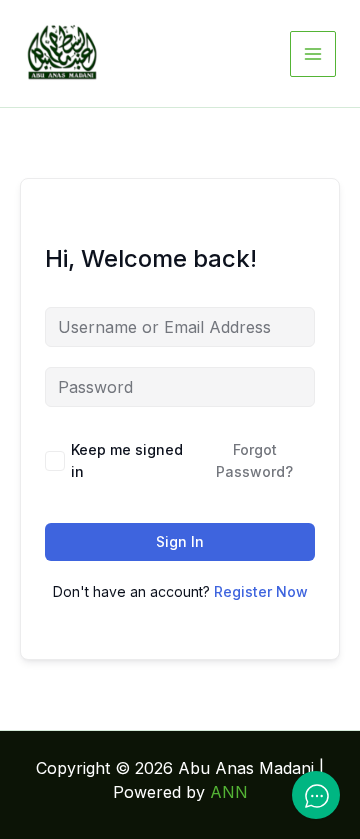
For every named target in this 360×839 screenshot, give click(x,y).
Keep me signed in (127, 460)
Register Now (261, 591)
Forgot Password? (254, 460)
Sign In (180, 541)
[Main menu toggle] (313, 54)
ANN (229, 792)
